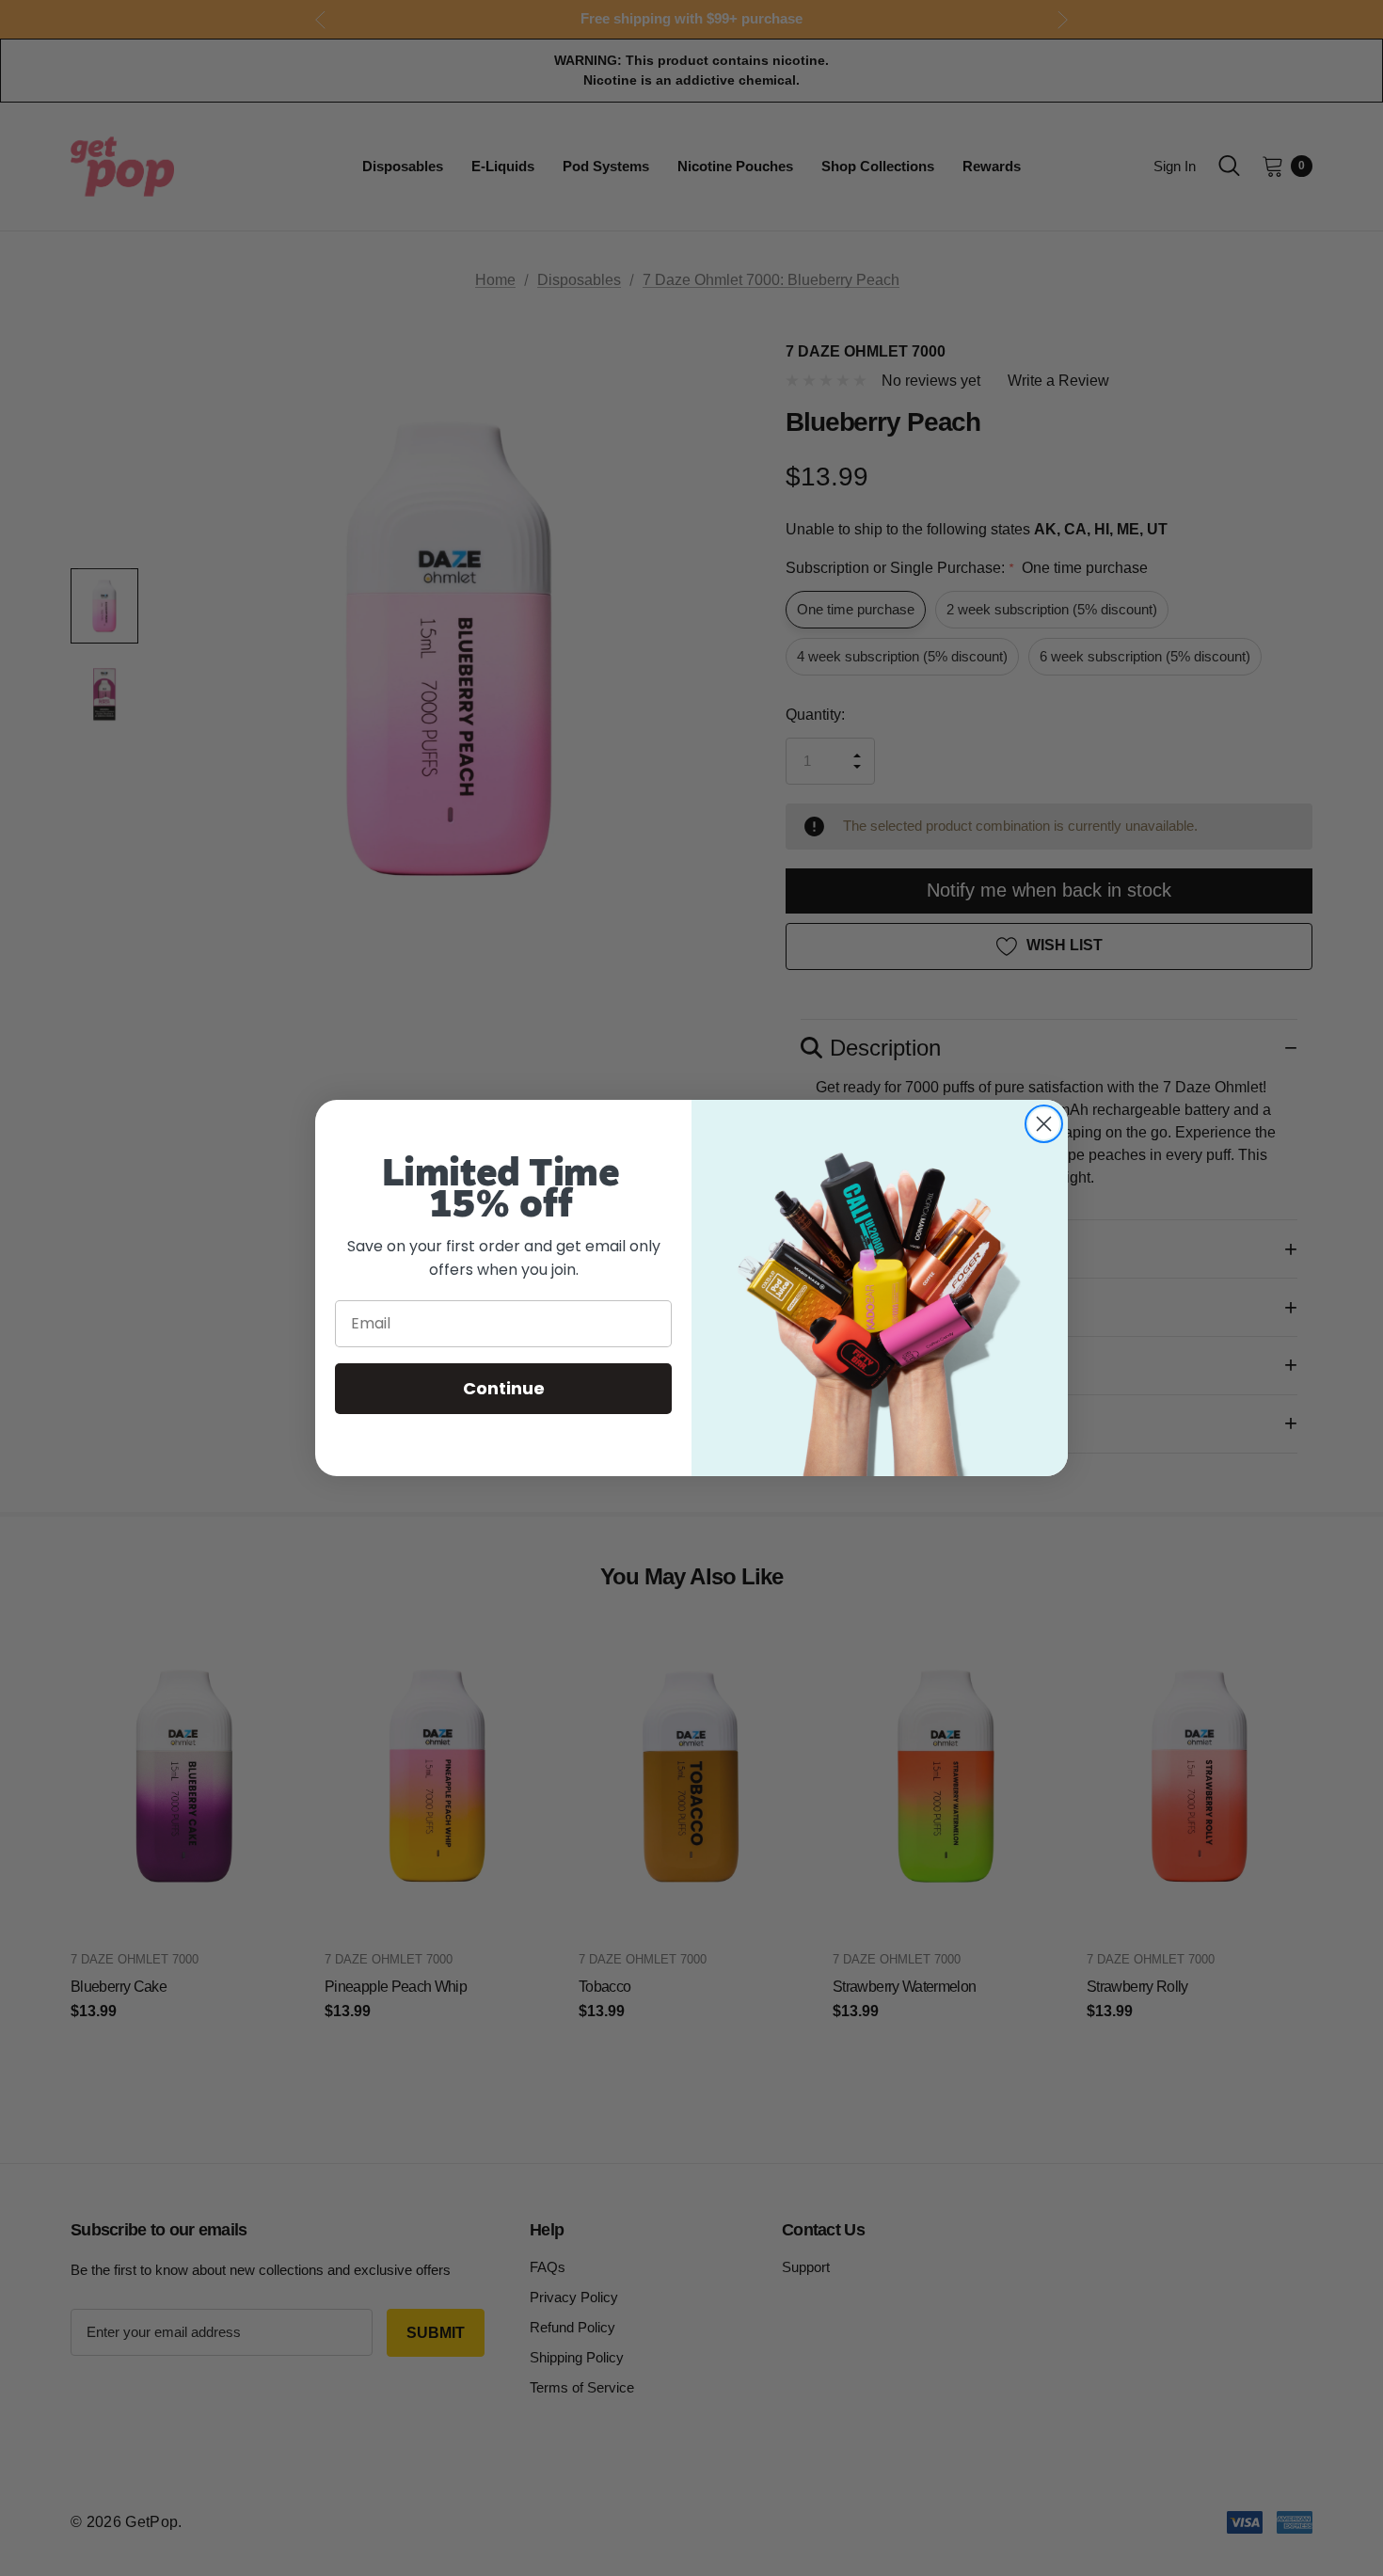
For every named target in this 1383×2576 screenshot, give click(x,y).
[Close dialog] (1044, 1124)
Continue (504, 1388)
